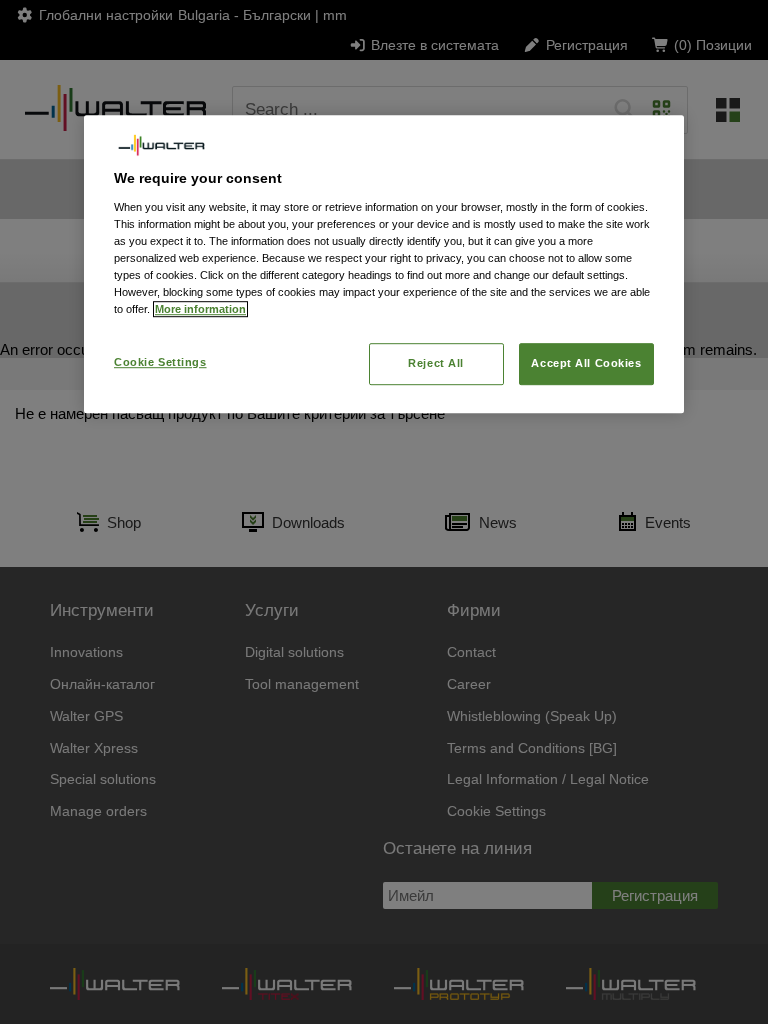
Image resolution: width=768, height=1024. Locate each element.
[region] (384, 264)
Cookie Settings (160, 362)
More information (200, 309)
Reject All (436, 363)
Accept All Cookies (586, 363)
